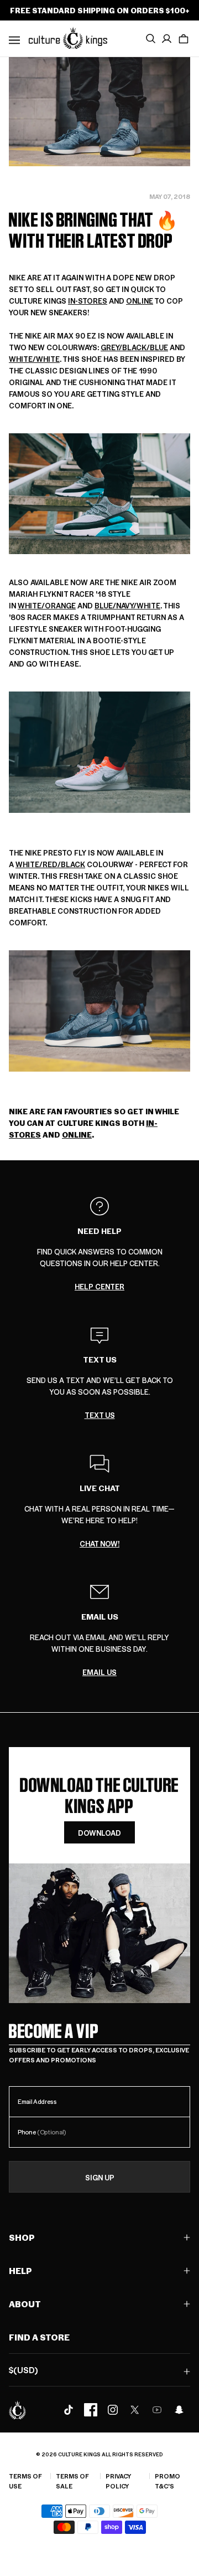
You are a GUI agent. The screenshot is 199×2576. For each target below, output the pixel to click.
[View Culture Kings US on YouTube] (157, 2410)
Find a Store (39, 2337)
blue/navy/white (127, 605)
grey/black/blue (134, 347)
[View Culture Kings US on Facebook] (91, 2410)
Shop (22, 2237)
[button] (184, 39)
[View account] (167, 39)
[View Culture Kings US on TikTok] (69, 2410)
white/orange (47, 605)
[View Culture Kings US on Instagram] (113, 2410)
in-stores (88, 301)
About (25, 2304)
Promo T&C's (167, 2481)
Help (20, 2270)
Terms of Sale (72, 2481)
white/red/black (50, 864)
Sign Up (100, 2177)
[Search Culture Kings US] (150, 39)
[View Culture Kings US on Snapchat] (179, 2410)
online (140, 301)
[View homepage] (68, 38)
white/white (34, 359)
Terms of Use (25, 2481)
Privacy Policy (118, 2481)
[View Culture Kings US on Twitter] (135, 2410)
